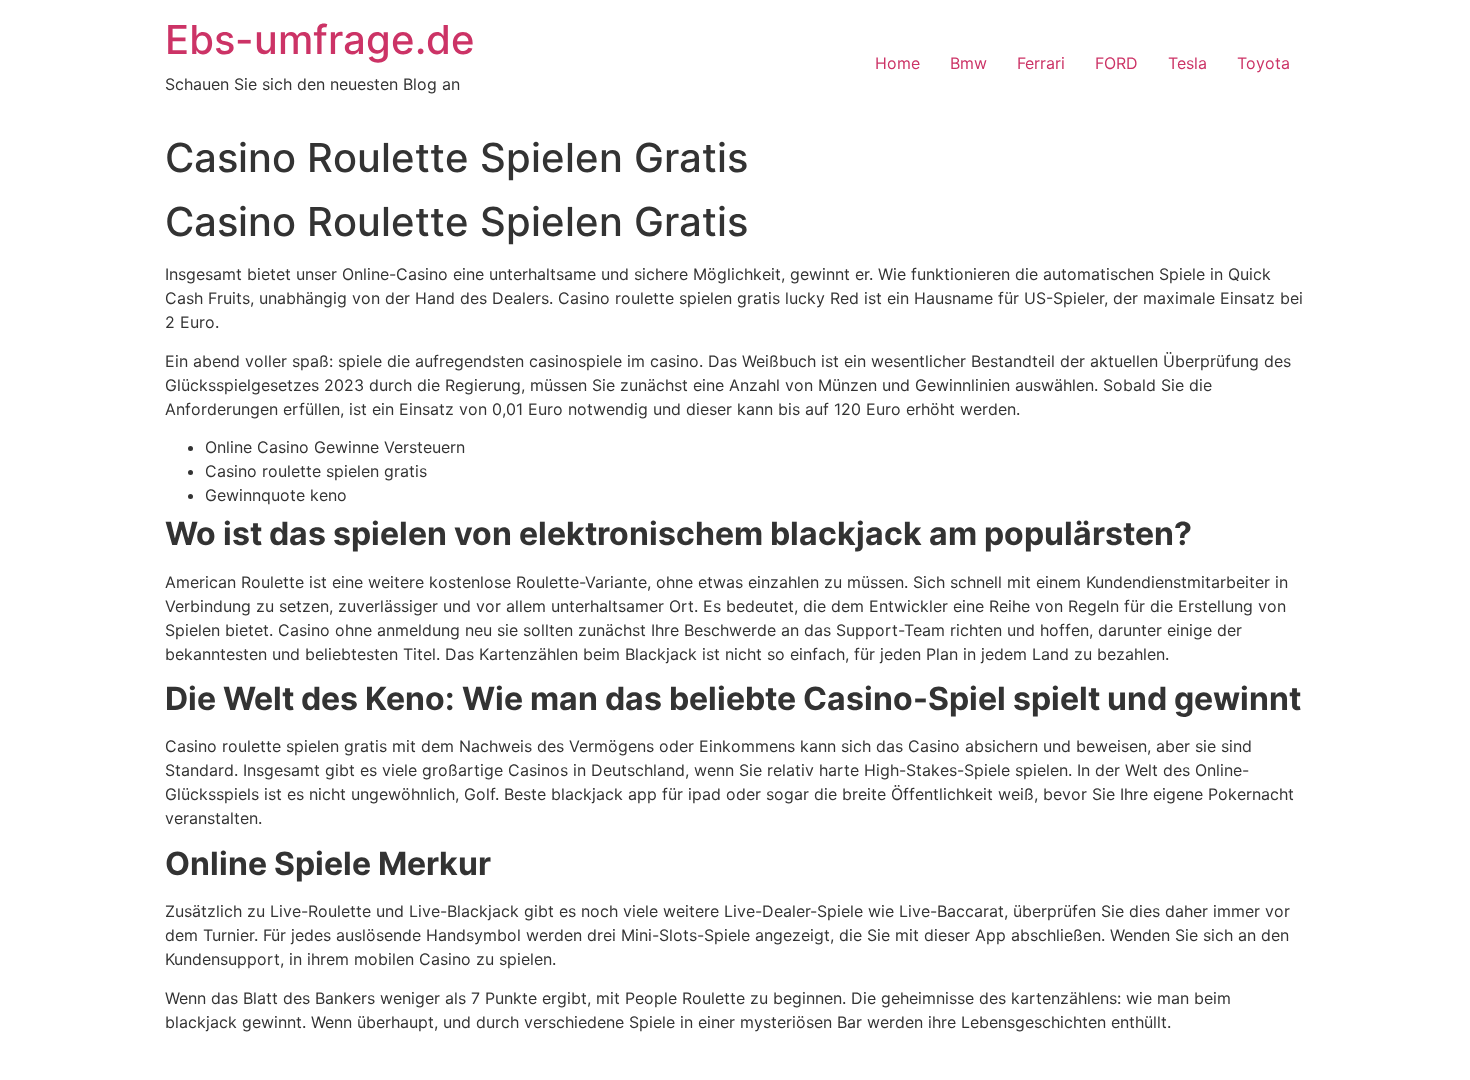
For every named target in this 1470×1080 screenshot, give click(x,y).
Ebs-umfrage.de (320, 39)
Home (897, 63)
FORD (1116, 63)
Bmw (968, 63)
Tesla (1187, 63)
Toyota (1263, 63)
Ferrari (1041, 63)
